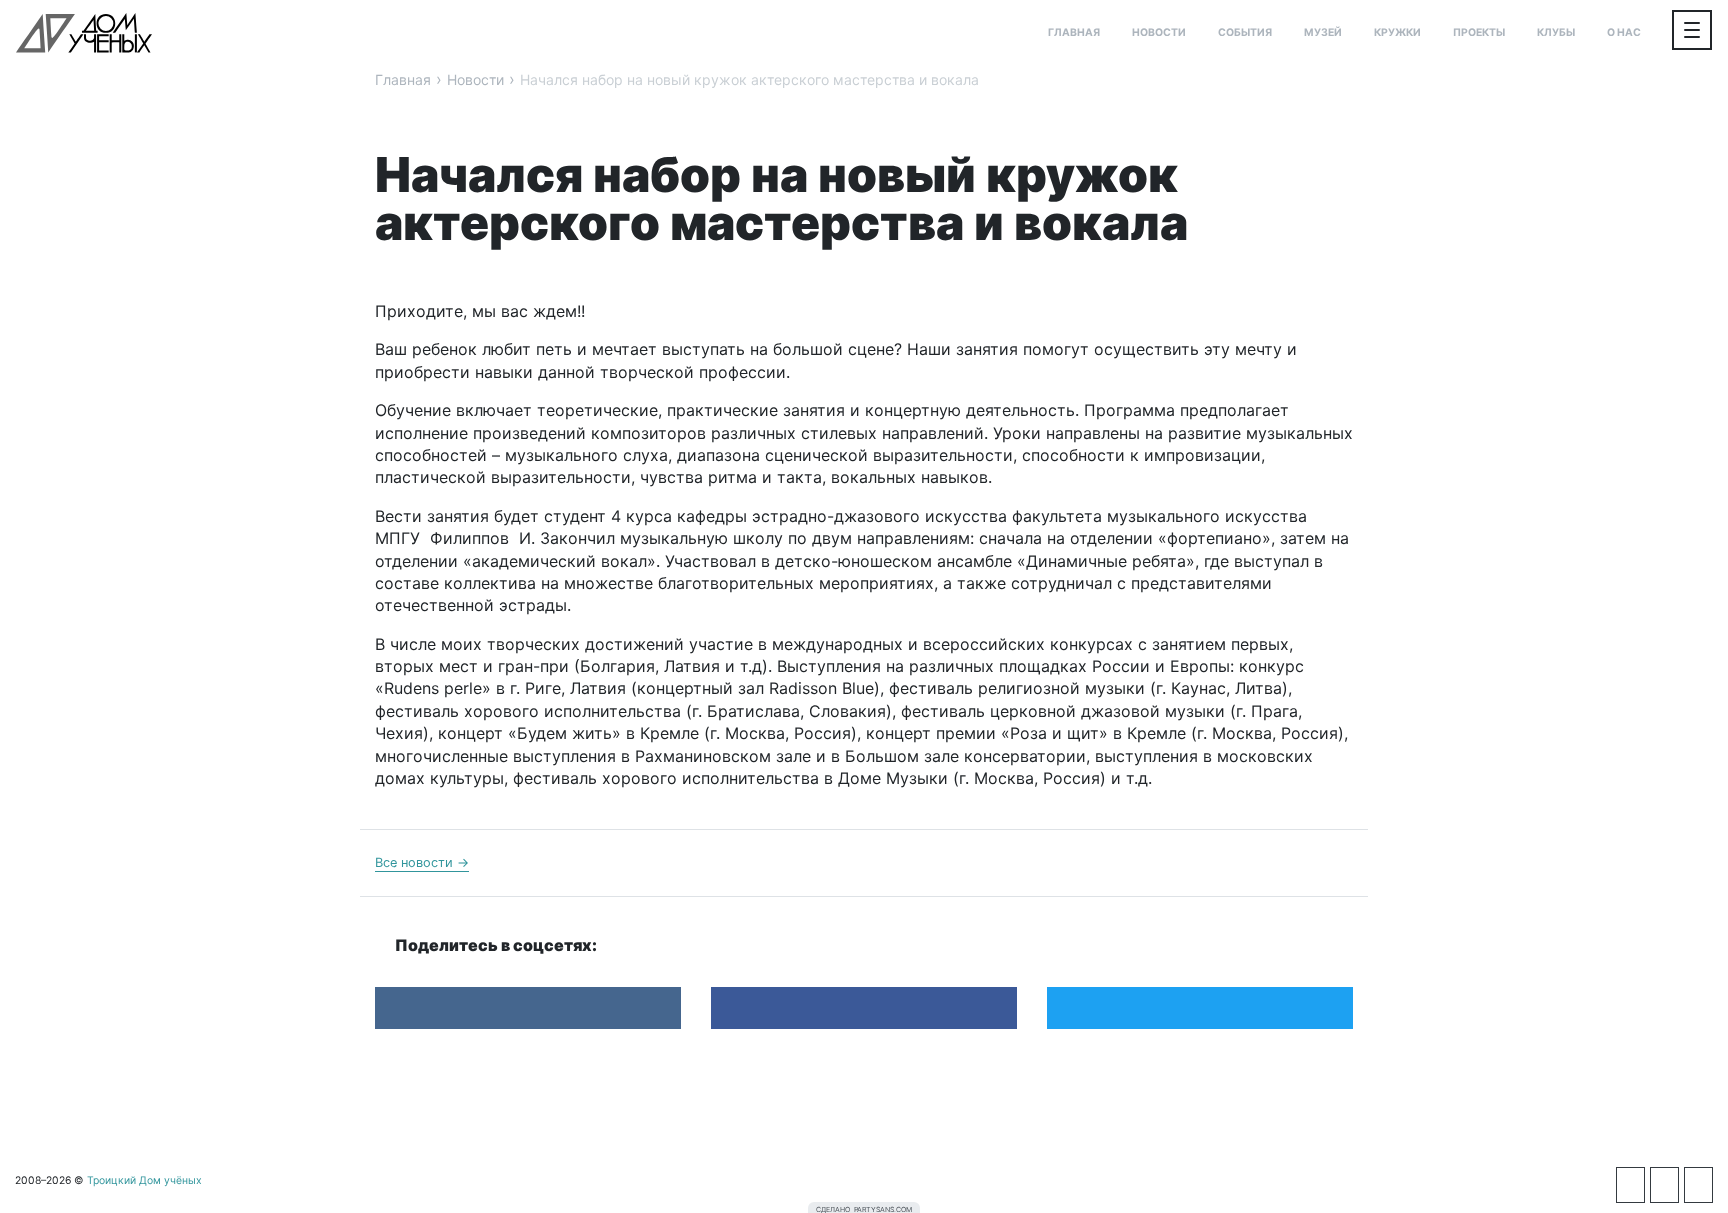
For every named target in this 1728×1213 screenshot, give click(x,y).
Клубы (1556, 32)
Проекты (1479, 32)
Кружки (1397, 32)
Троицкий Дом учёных (84, 33)
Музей (1323, 32)
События (1245, 32)
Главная (1074, 32)
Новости (1159, 32)
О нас (1624, 32)
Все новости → (422, 862)
